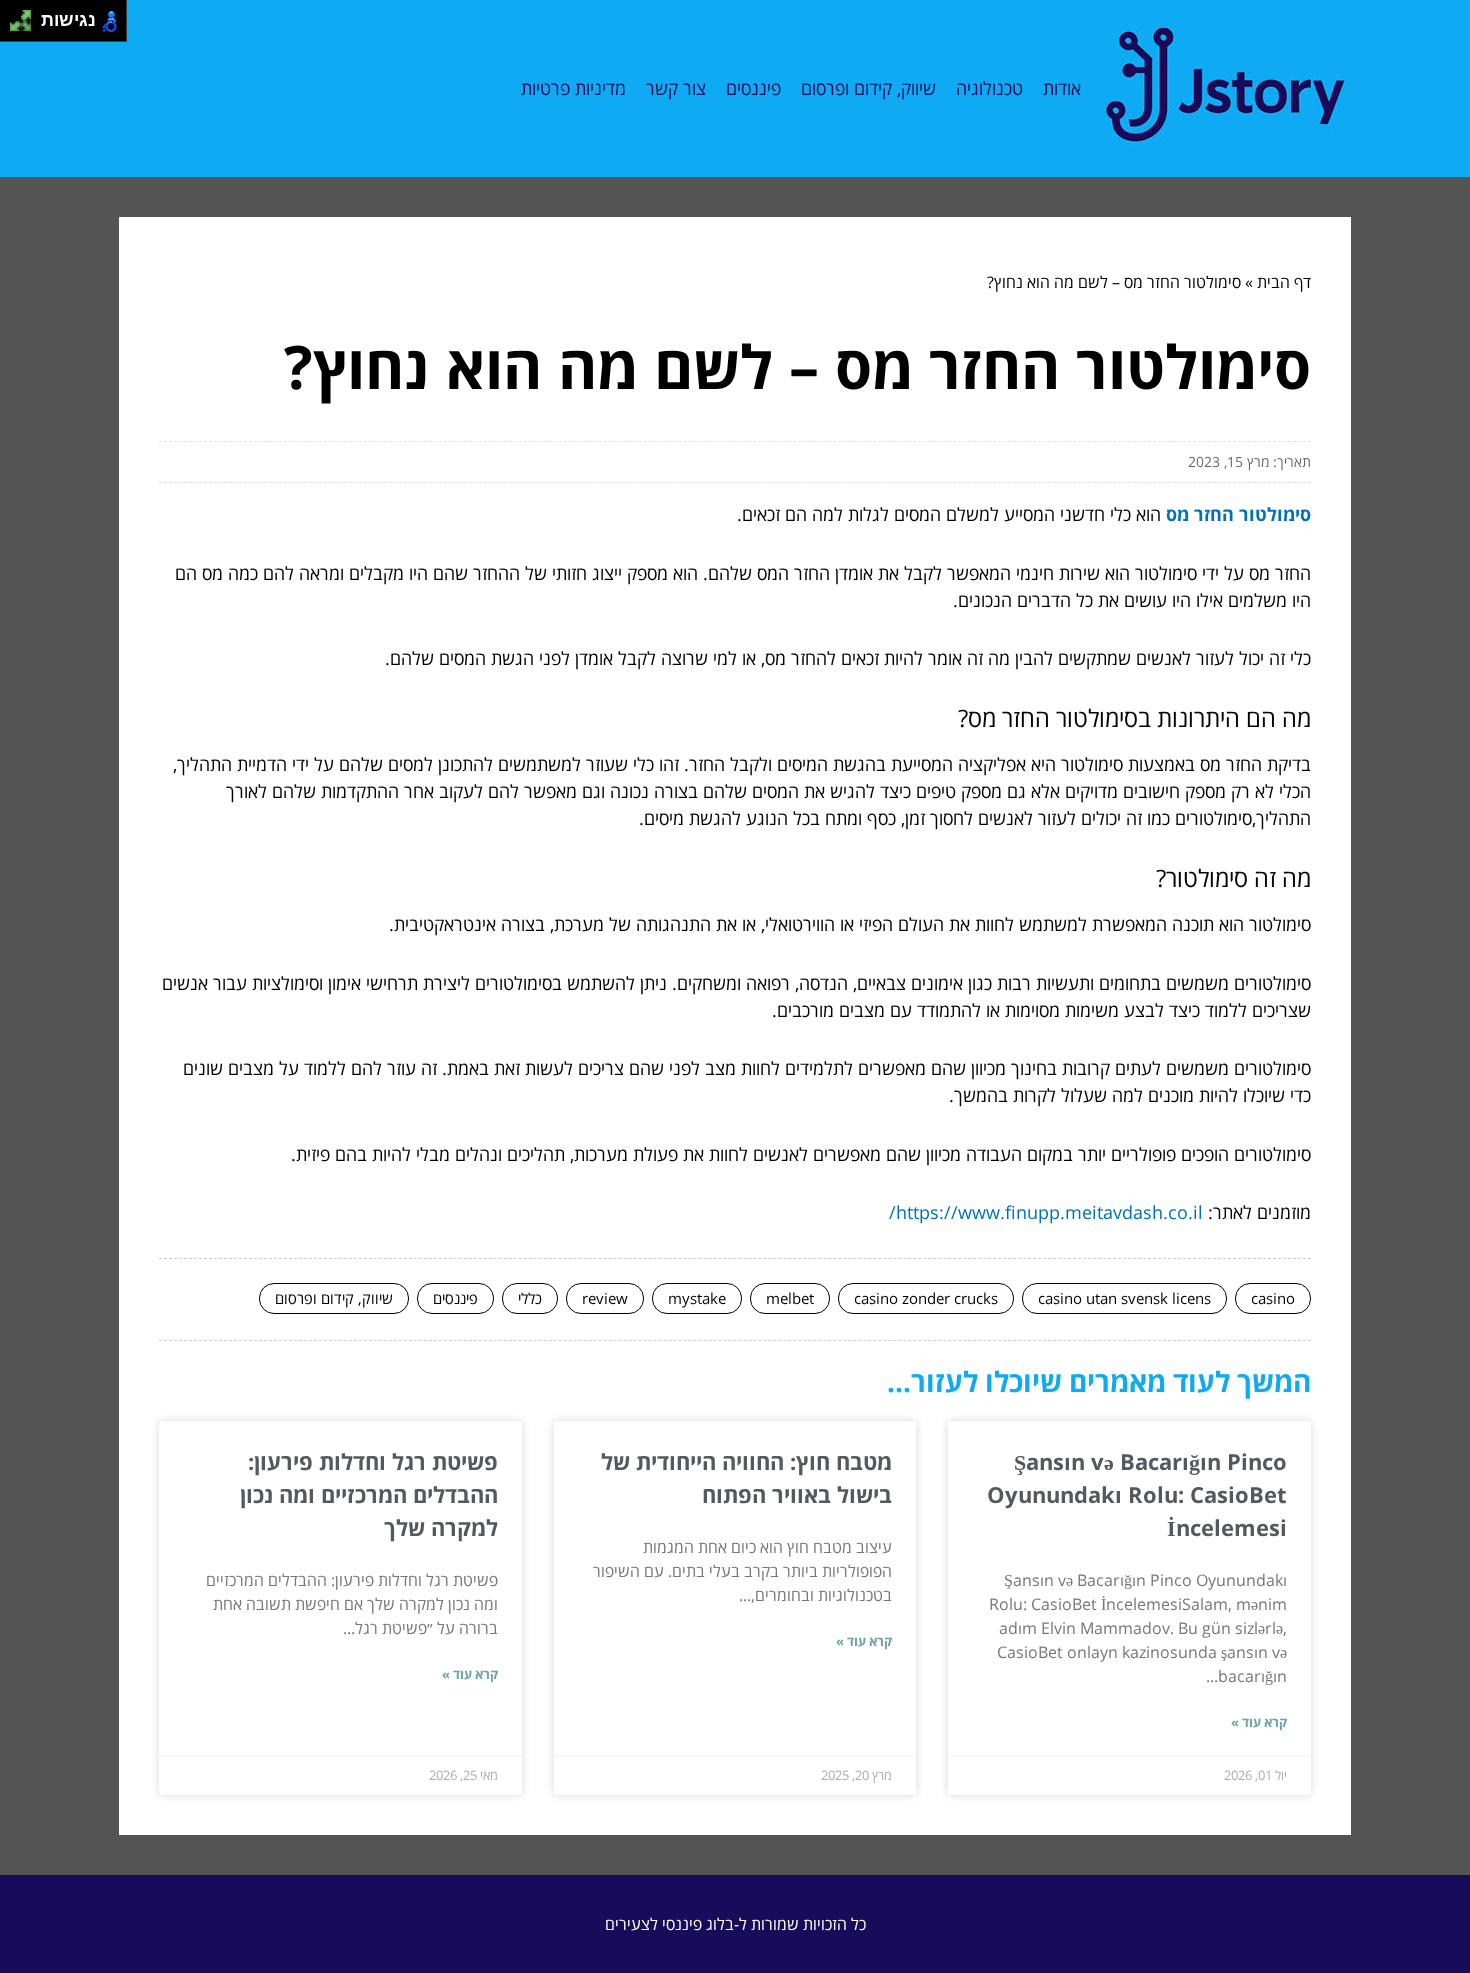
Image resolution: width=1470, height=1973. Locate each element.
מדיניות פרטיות (573, 88)
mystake (697, 1298)
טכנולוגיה (989, 88)
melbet (790, 1298)
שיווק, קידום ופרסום (868, 88)
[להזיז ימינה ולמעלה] (26, 15)
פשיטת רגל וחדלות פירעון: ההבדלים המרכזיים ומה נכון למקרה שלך (369, 1494)
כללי (530, 1298)
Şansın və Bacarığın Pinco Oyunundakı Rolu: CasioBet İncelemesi (1137, 1494)
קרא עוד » (1259, 1722)
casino (1273, 1298)
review (605, 1298)
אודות (1062, 88)
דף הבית (1284, 282)
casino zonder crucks (926, 1298)
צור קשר (676, 88)
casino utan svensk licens (1124, 1298)
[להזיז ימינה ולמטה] (26, 26)
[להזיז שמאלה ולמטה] (15, 26)
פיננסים (753, 88)
